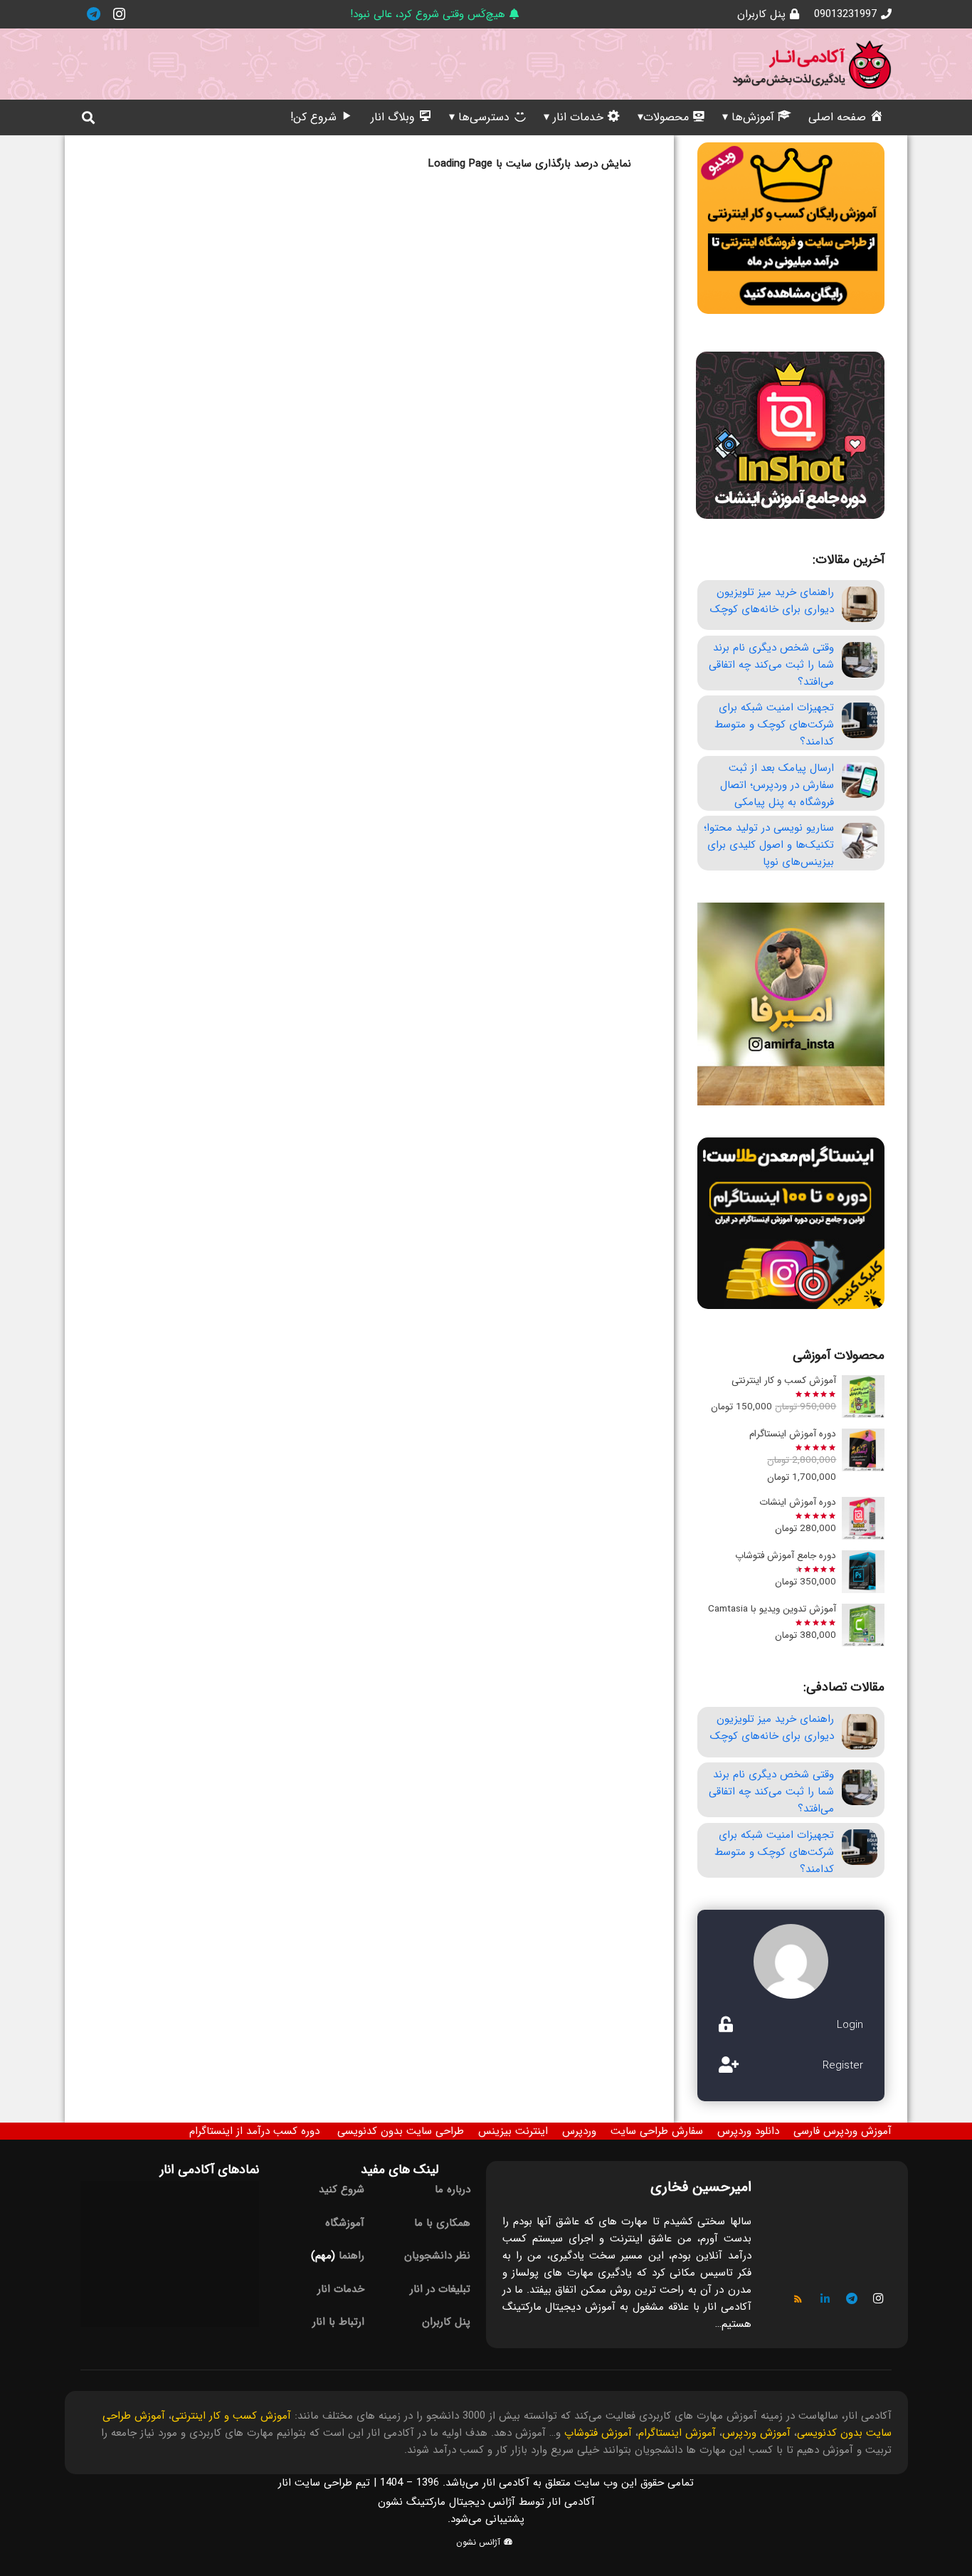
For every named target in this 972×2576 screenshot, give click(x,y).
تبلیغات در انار (440, 2289)
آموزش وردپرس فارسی (842, 2131)
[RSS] (798, 2299)
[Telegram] (93, 14)
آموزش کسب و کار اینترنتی (231, 2416)
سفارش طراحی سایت (657, 2131)
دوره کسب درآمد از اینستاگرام (254, 2131)
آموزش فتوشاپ (598, 2433)
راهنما (352, 2256)
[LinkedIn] (825, 2299)
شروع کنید (342, 2189)
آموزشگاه (345, 2223)
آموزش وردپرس (756, 2433)
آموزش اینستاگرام (677, 2433)
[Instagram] (119, 14)
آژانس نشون (480, 2542)
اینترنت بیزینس (513, 2131)
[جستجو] (88, 117)
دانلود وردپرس (748, 2131)
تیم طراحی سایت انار (324, 2483)
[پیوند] (812, 64)
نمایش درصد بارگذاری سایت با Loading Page (530, 164)
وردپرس (579, 2131)
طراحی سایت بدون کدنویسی (401, 2131)
